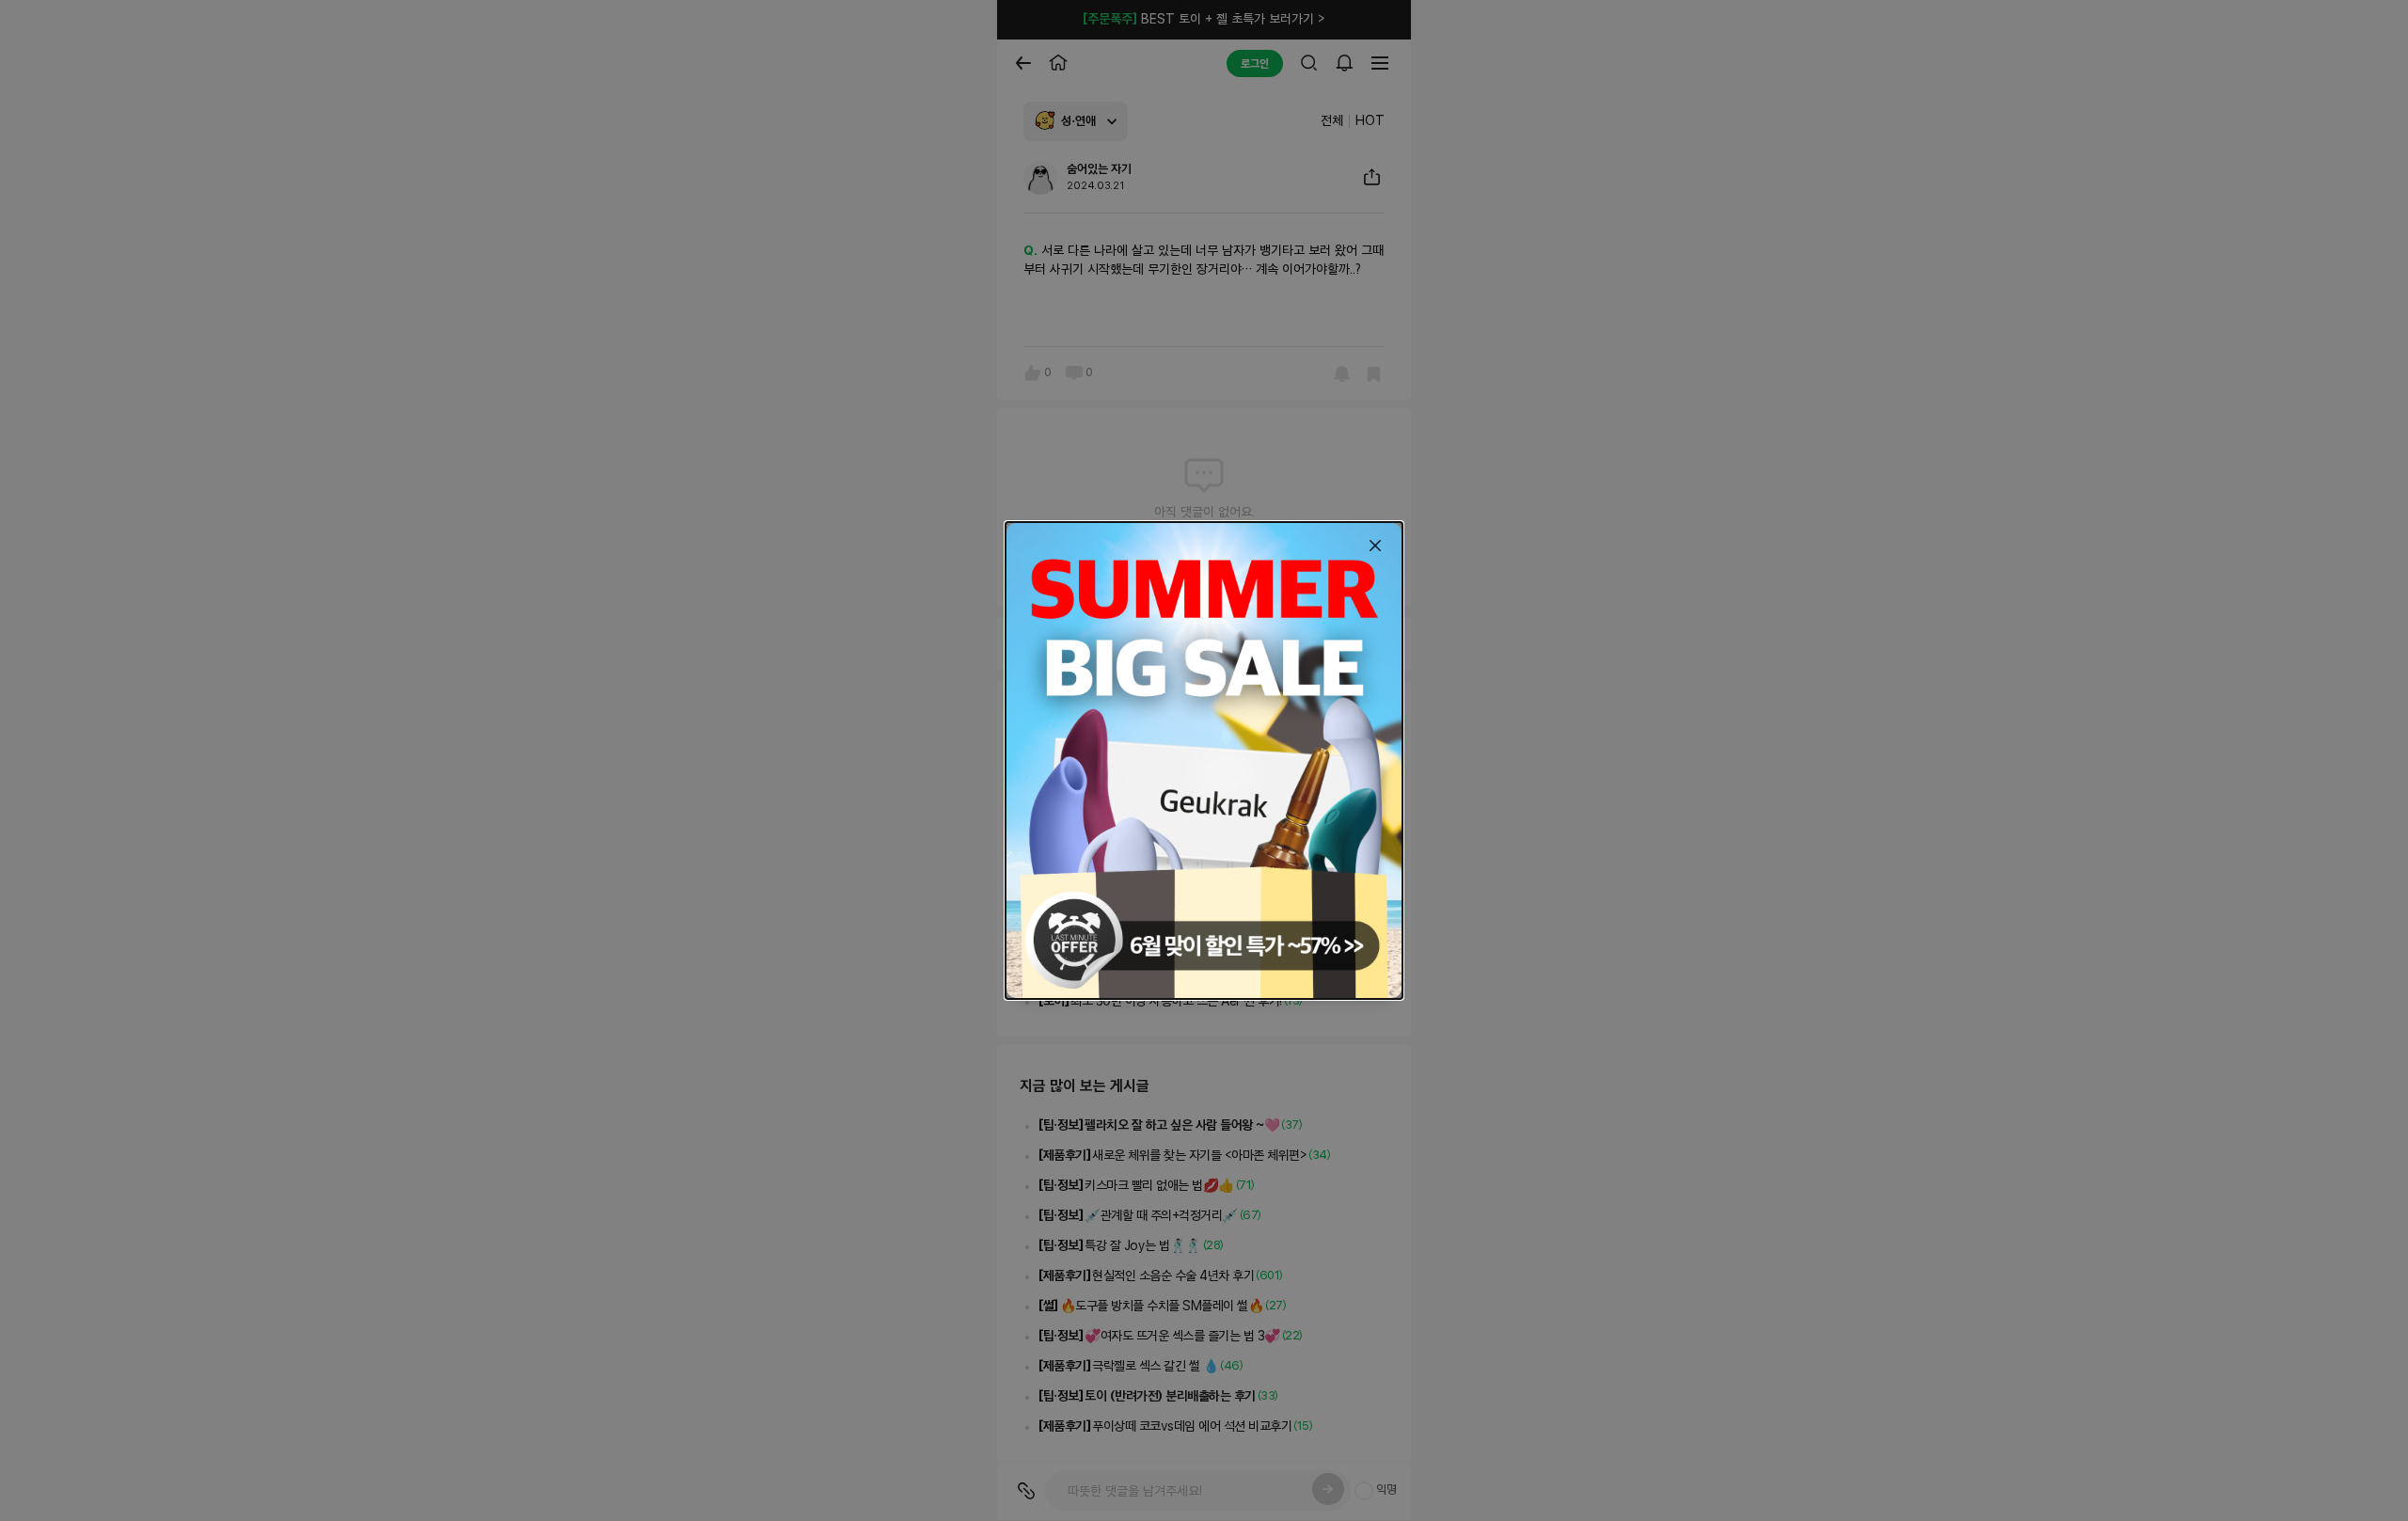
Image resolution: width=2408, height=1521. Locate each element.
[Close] (1375, 546)
